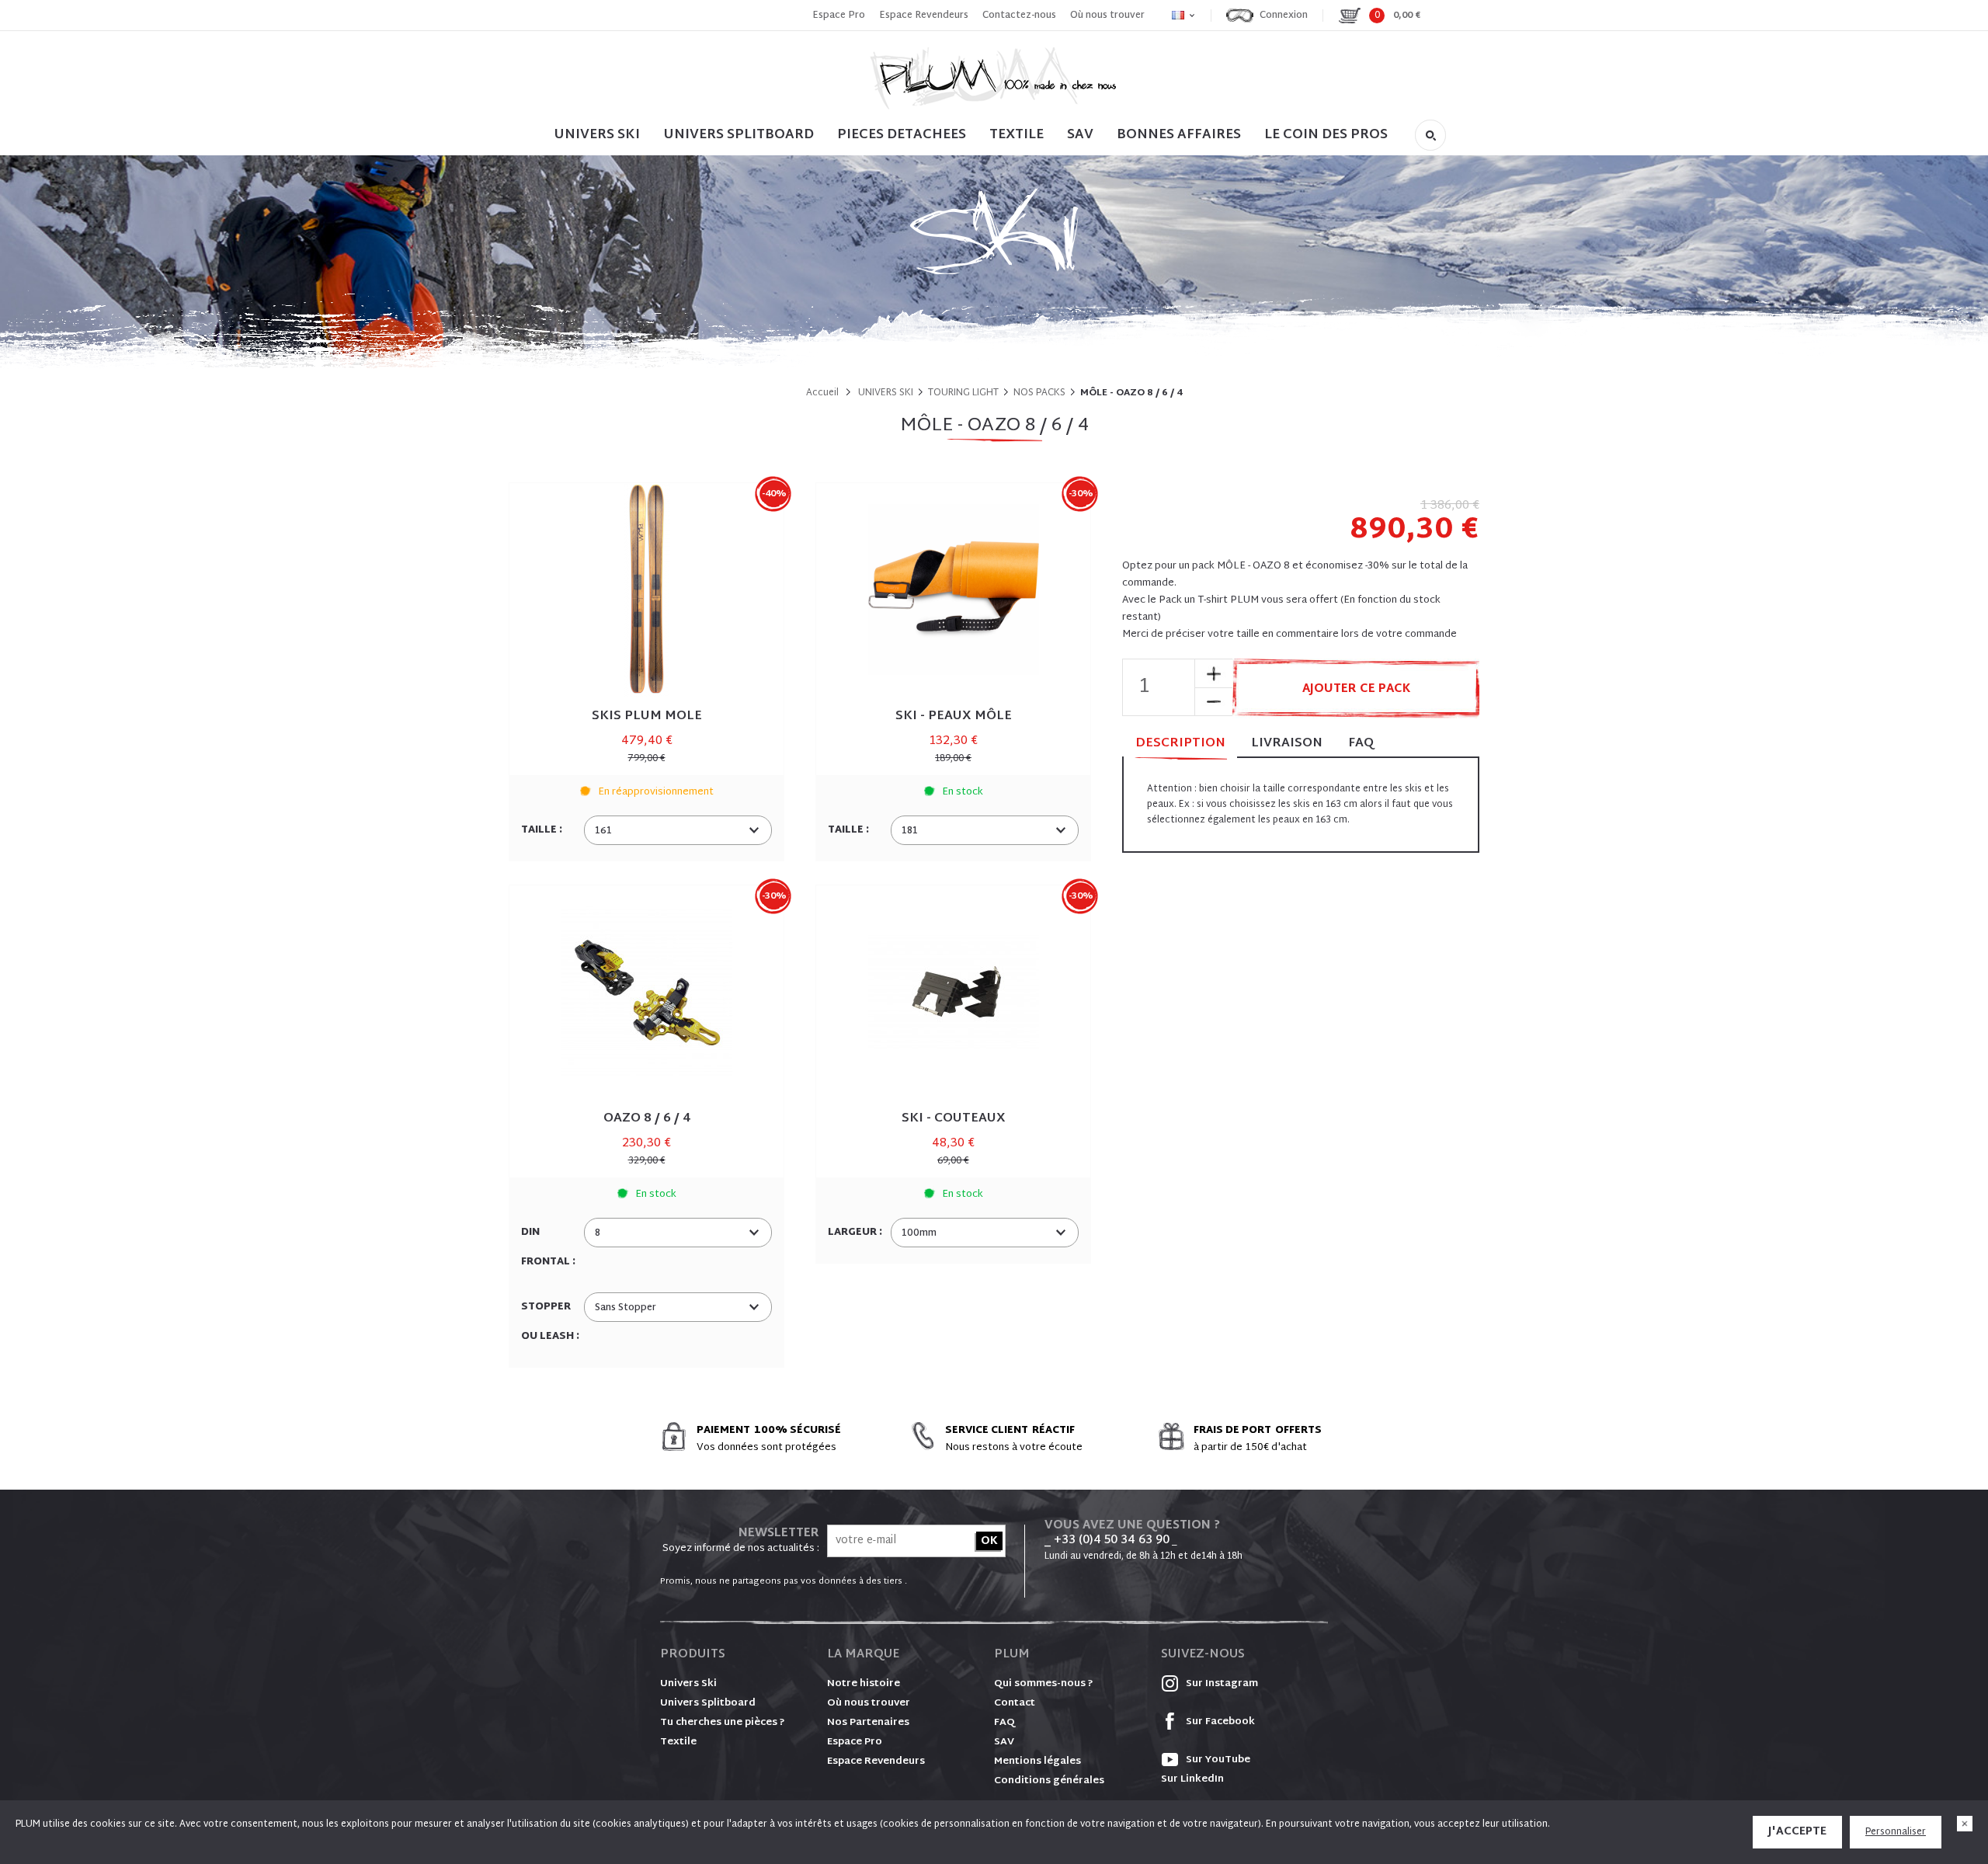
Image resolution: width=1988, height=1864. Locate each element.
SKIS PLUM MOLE (647, 716)
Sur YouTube (1217, 1760)
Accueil (822, 393)
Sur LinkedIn (1192, 1779)
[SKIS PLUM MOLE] (646, 590)
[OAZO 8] (646, 992)
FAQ (1361, 744)
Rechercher (1430, 135)
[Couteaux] (953, 992)
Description (1180, 744)
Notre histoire (864, 1684)
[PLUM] (994, 78)
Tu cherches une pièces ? (723, 1723)
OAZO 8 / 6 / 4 (647, 1119)
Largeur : (856, 1233)
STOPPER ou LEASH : (551, 1322)
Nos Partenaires (868, 1723)
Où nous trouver (1107, 16)
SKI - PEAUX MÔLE (954, 716)
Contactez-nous (1019, 16)
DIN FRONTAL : (549, 1247)
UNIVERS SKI (597, 135)
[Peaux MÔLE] (953, 590)
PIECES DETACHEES (902, 135)
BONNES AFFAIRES (1179, 135)
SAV (1080, 135)
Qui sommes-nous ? (1044, 1684)
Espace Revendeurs (924, 16)
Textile (678, 1742)
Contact (1015, 1703)
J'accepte (1797, 1832)
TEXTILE (1017, 135)
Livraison (1287, 744)
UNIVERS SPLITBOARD (739, 135)
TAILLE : (543, 830)
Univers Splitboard (708, 1703)
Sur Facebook (1219, 1722)
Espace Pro (839, 16)
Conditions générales (1049, 1781)
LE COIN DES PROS (1326, 135)
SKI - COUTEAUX (954, 1119)
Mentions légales (1037, 1761)
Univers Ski (688, 1684)
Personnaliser (1896, 1832)
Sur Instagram (1221, 1684)
